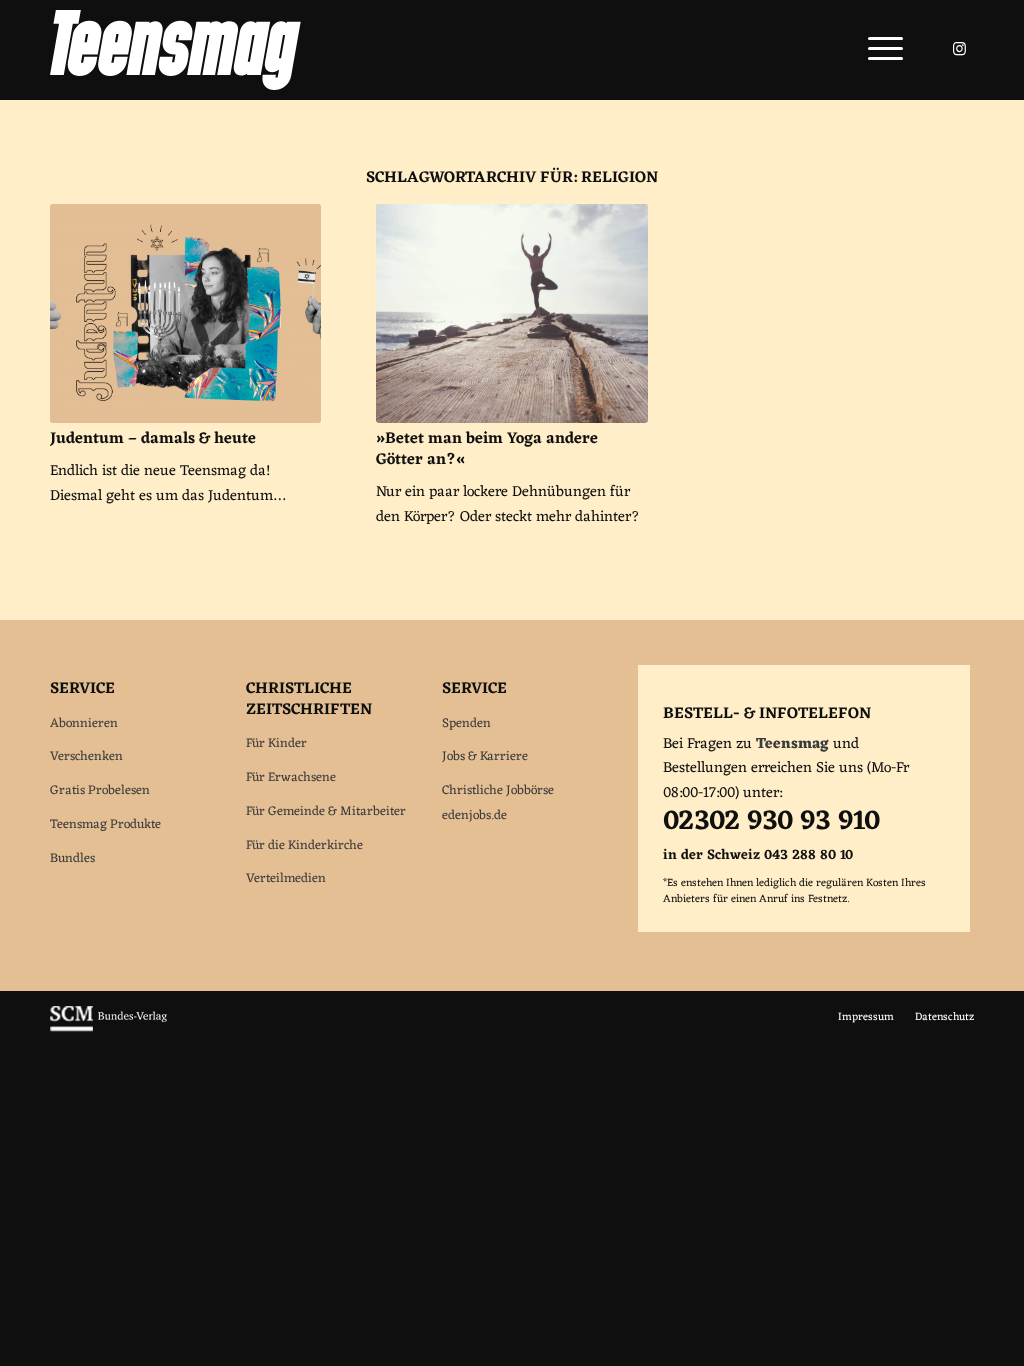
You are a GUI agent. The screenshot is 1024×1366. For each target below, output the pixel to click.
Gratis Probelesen (100, 790)
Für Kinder (276, 743)
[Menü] (879, 50)
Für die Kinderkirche (304, 845)
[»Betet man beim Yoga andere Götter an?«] (511, 313)
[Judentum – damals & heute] (185, 313)
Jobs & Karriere (485, 756)
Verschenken (86, 756)
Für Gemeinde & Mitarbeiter (326, 811)
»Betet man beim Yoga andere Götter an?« (487, 449)
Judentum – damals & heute (153, 439)
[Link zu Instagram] (959, 49)
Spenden (466, 723)
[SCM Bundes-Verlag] (108, 1029)
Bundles (72, 858)
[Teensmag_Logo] (175, 50)
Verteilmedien (286, 878)
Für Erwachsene (291, 777)
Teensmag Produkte (105, 824)
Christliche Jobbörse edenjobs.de (498, 803)
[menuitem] (879, 50)
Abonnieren (84, 723)
